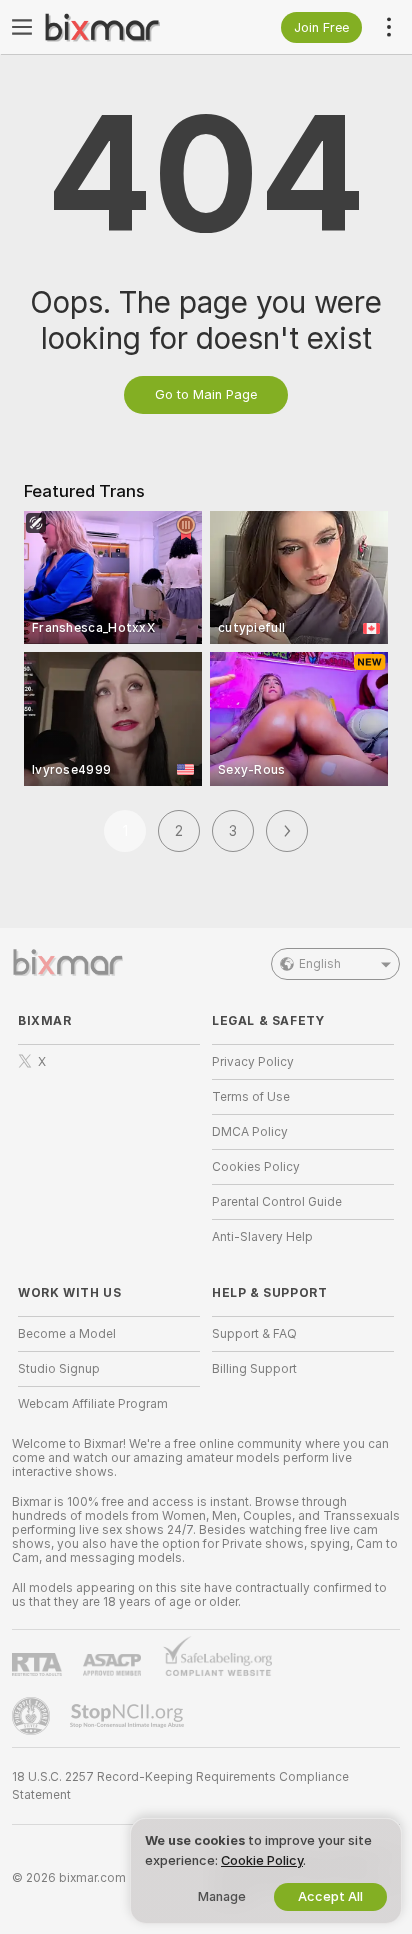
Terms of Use (251, 1097)
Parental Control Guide (277, 1202)
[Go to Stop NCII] (129, 1716)
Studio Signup (59, 1369)
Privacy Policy (253, 1062)
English (320, 964)
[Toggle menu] (22, 27)
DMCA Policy (250, 1132)
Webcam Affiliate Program (93, 1404)
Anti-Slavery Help (262, 1237)
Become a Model (67, 1334)
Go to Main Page (206, 394)
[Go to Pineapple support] (33, 1716)
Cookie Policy (262, 1860)
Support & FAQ (254, 1334)
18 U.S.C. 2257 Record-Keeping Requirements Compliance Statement (180, 1786)
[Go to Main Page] (125, 27)
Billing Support (254, 1369)
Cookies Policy (256, 1167)
